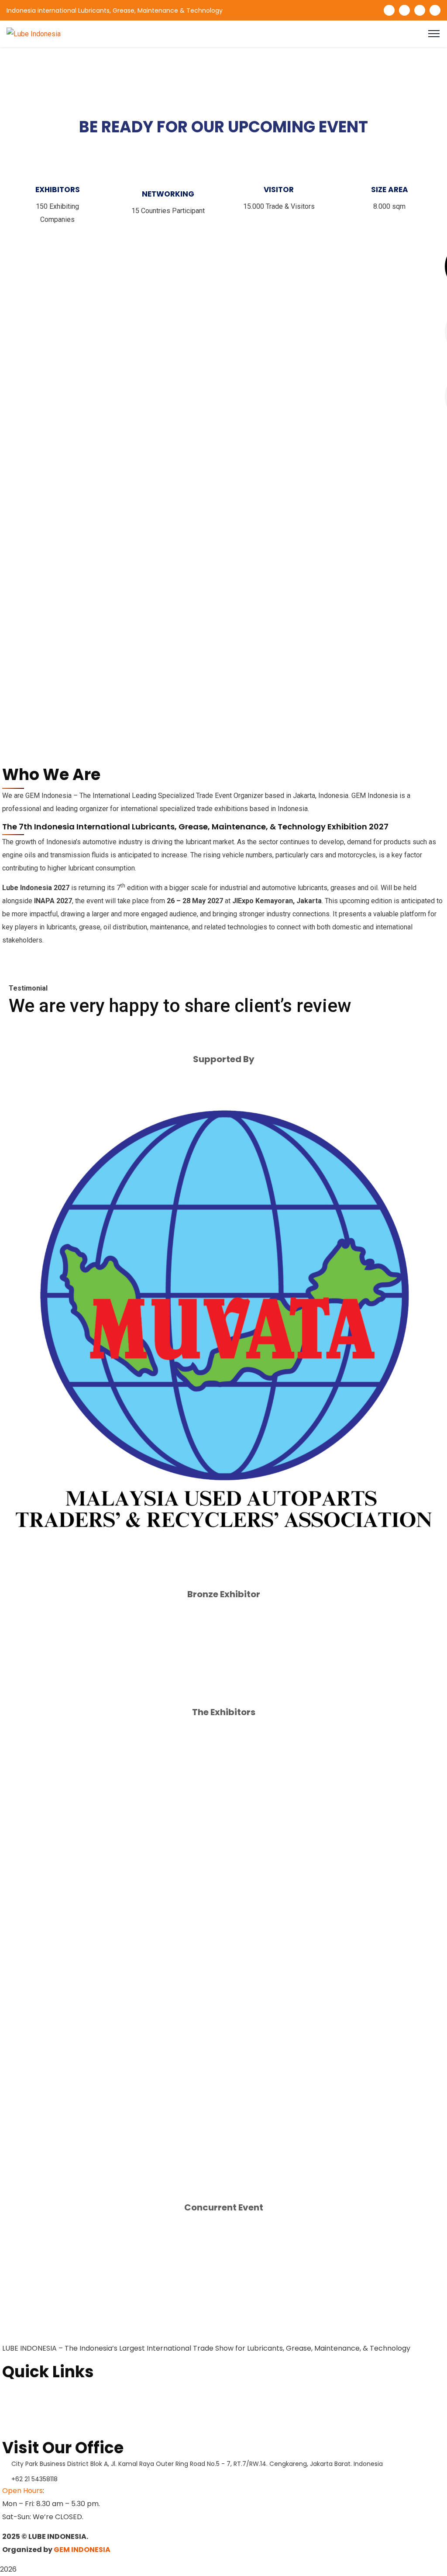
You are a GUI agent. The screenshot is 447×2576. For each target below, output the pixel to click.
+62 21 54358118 (34, 2479)
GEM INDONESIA (82, 2550)
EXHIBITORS (58, 190)
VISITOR (279, 190)
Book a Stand (24, 2389)
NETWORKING (168, 194)
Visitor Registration (35, 2431)
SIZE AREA (390, 190)
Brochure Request (33, 2403)
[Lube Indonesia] (34, 33)
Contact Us (21, 2417)
